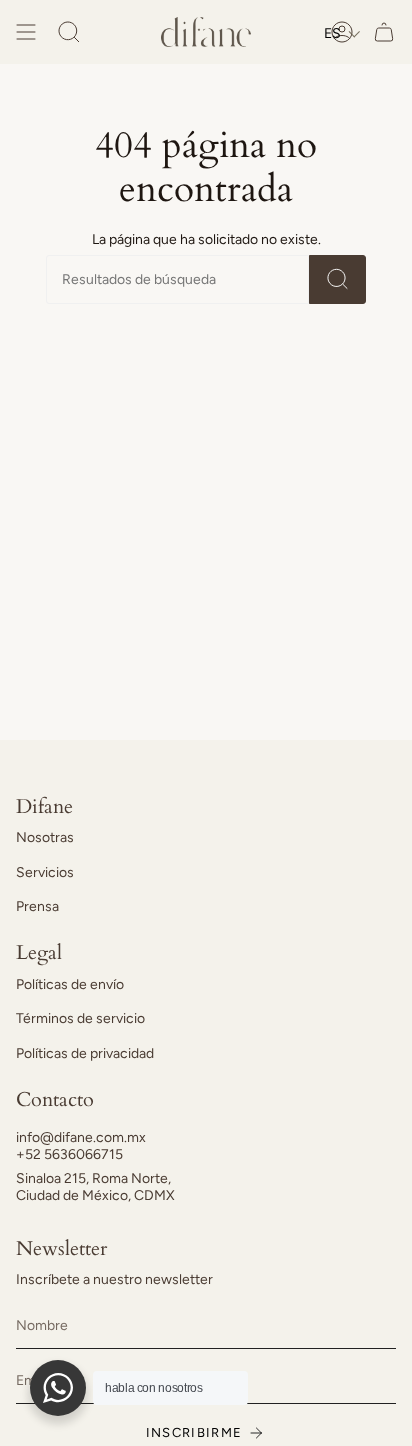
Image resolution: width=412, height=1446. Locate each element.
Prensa (37, 906)
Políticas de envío (70, 984)
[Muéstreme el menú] (26, 32)
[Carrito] (384, 32)
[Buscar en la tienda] (337, 279)
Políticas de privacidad (85, 1053)
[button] (342, 33)
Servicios (45, 872)
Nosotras (45, 837)
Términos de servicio (80, 1018)
